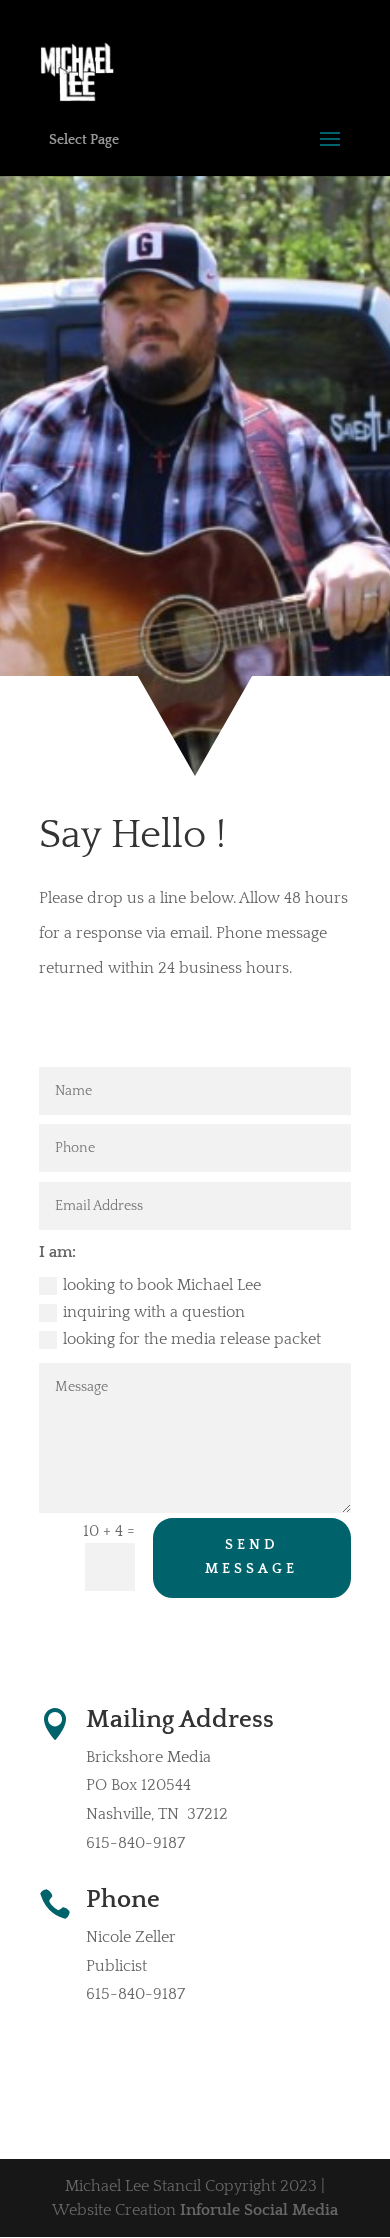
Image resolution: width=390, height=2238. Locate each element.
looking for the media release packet (192, 1339)
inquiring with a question (154, 1312)
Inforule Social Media (259, 2210)
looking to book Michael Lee (162, 1285)
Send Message (251, 1557)
